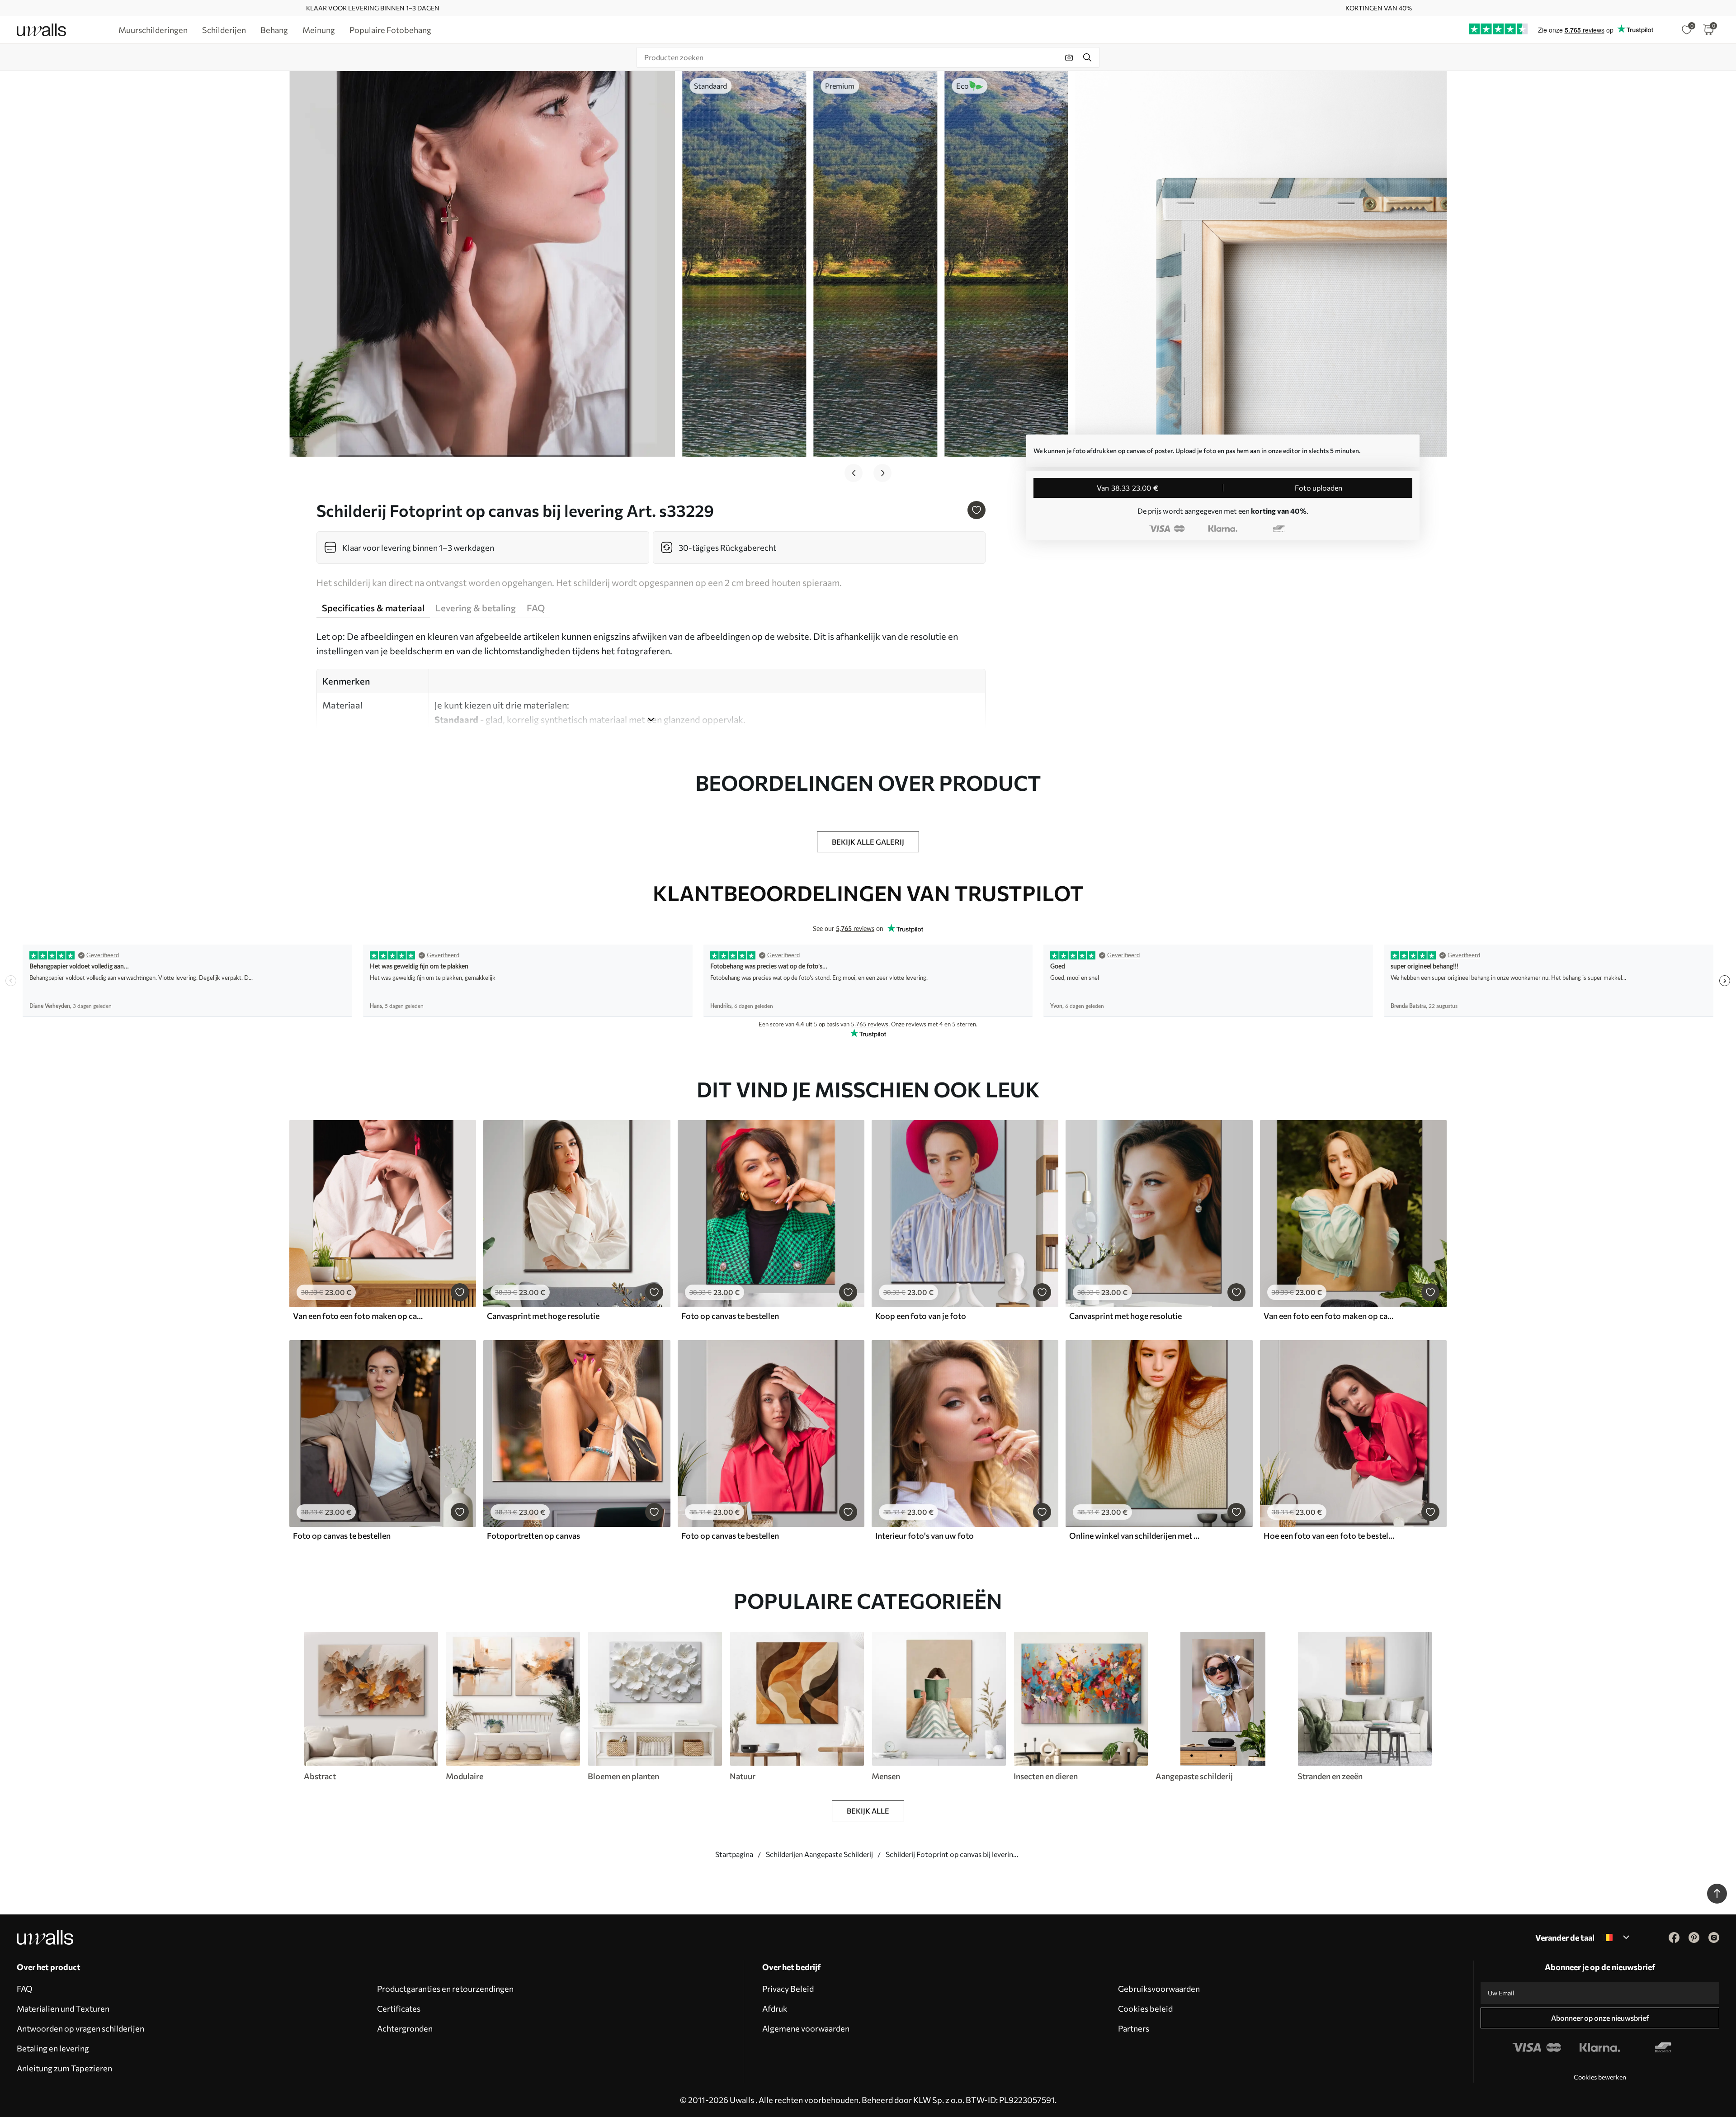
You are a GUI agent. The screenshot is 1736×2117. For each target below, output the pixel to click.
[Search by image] (1069, 57)
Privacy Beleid (788, 1989)
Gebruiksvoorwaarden (1159, 1989)
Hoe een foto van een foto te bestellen (1330, 1536)
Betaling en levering (53, 2048)
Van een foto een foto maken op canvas (359, 1316)
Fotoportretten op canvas (533, 1536)
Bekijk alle (868, 1811)
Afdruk (775, 2008)
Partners (1134, 2028)
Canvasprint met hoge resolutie (543, 1316)
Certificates (399, 2008)
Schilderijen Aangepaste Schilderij (819, 1854)
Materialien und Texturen (63, 2008)
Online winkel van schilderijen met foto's (1135, 1536)
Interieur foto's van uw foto (925, 1536)
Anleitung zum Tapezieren (64, 2068)
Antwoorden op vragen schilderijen (80, 2028)
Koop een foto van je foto (921, 1316)
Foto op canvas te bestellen (730, 1316)
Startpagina (734, 1854)
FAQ (25, 1989)
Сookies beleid (1145, 2008)
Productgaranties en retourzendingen (445, 1989)
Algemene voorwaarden (806, 2028)
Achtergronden (405, 2028)
